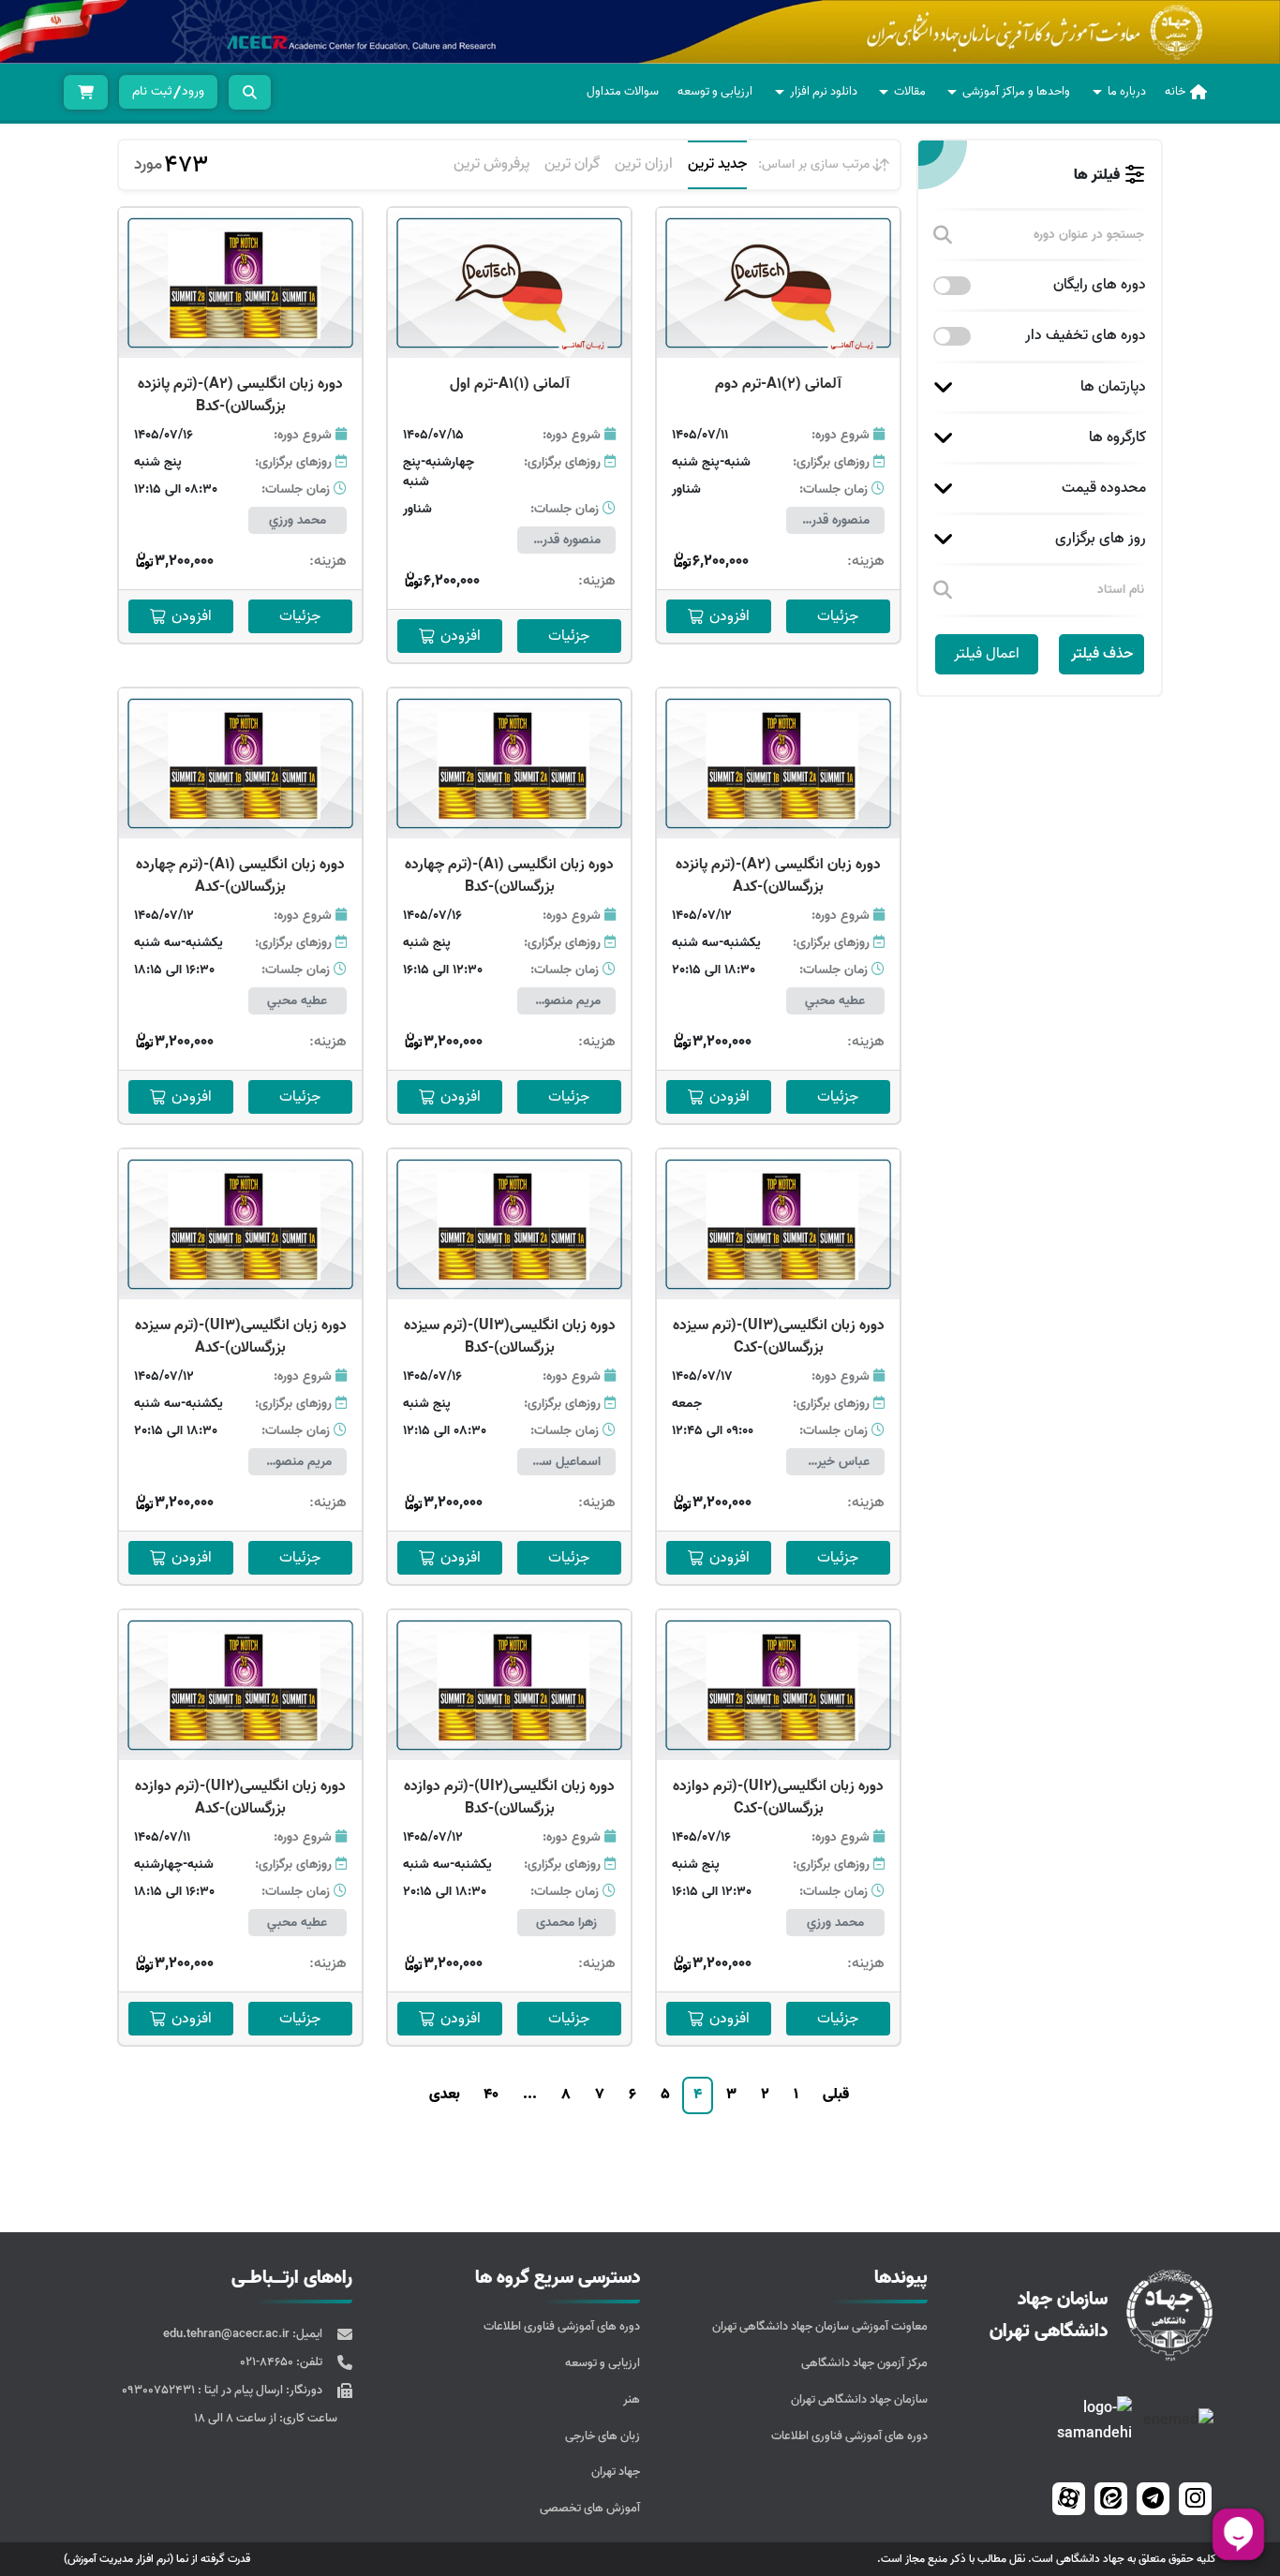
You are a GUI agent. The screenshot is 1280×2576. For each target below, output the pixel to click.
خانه (1175, 91)
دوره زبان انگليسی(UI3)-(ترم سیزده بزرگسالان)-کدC (779, 1337)
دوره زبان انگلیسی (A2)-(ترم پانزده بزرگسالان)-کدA (778, 876)
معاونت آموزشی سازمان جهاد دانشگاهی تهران (820, 2326)
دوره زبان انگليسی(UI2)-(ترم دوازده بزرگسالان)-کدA (240, 1798)
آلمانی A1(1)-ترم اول (510, 384)
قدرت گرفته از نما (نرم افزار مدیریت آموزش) (157, 2559)
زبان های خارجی (603, 2436)
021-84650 (268, 2362)
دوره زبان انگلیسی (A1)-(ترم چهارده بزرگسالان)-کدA (240, 876)
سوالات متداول (623, 91)
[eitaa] (1111, 2499)
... (530, 2095)
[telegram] (1153, 2499)
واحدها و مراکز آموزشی (1016, 91)
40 (491, 2095)
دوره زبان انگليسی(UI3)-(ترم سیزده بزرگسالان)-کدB (510, 1337)
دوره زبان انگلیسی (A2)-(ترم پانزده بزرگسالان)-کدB (240, 395)
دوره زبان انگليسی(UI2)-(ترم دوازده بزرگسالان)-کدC (778, 1798)
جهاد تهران (616, 2472)
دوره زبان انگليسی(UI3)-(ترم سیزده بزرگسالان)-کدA (241, 1337)
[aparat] (1069, 2499)
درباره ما (1127, 91)
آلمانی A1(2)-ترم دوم (778, 384)
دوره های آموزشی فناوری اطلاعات (849, 2436)
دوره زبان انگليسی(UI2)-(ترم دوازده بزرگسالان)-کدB (509, 1798)
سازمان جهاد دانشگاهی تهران (859, 2399)
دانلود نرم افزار (824, 91)
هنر (632, 2399)
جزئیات (838, 616)
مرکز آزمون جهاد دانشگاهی (864, 2363)
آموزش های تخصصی (590, 2508)
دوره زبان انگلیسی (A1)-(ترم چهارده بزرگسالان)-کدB (509, 876)
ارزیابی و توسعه (715, 91)
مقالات (910, 91)
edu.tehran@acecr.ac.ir (228, 2334)
